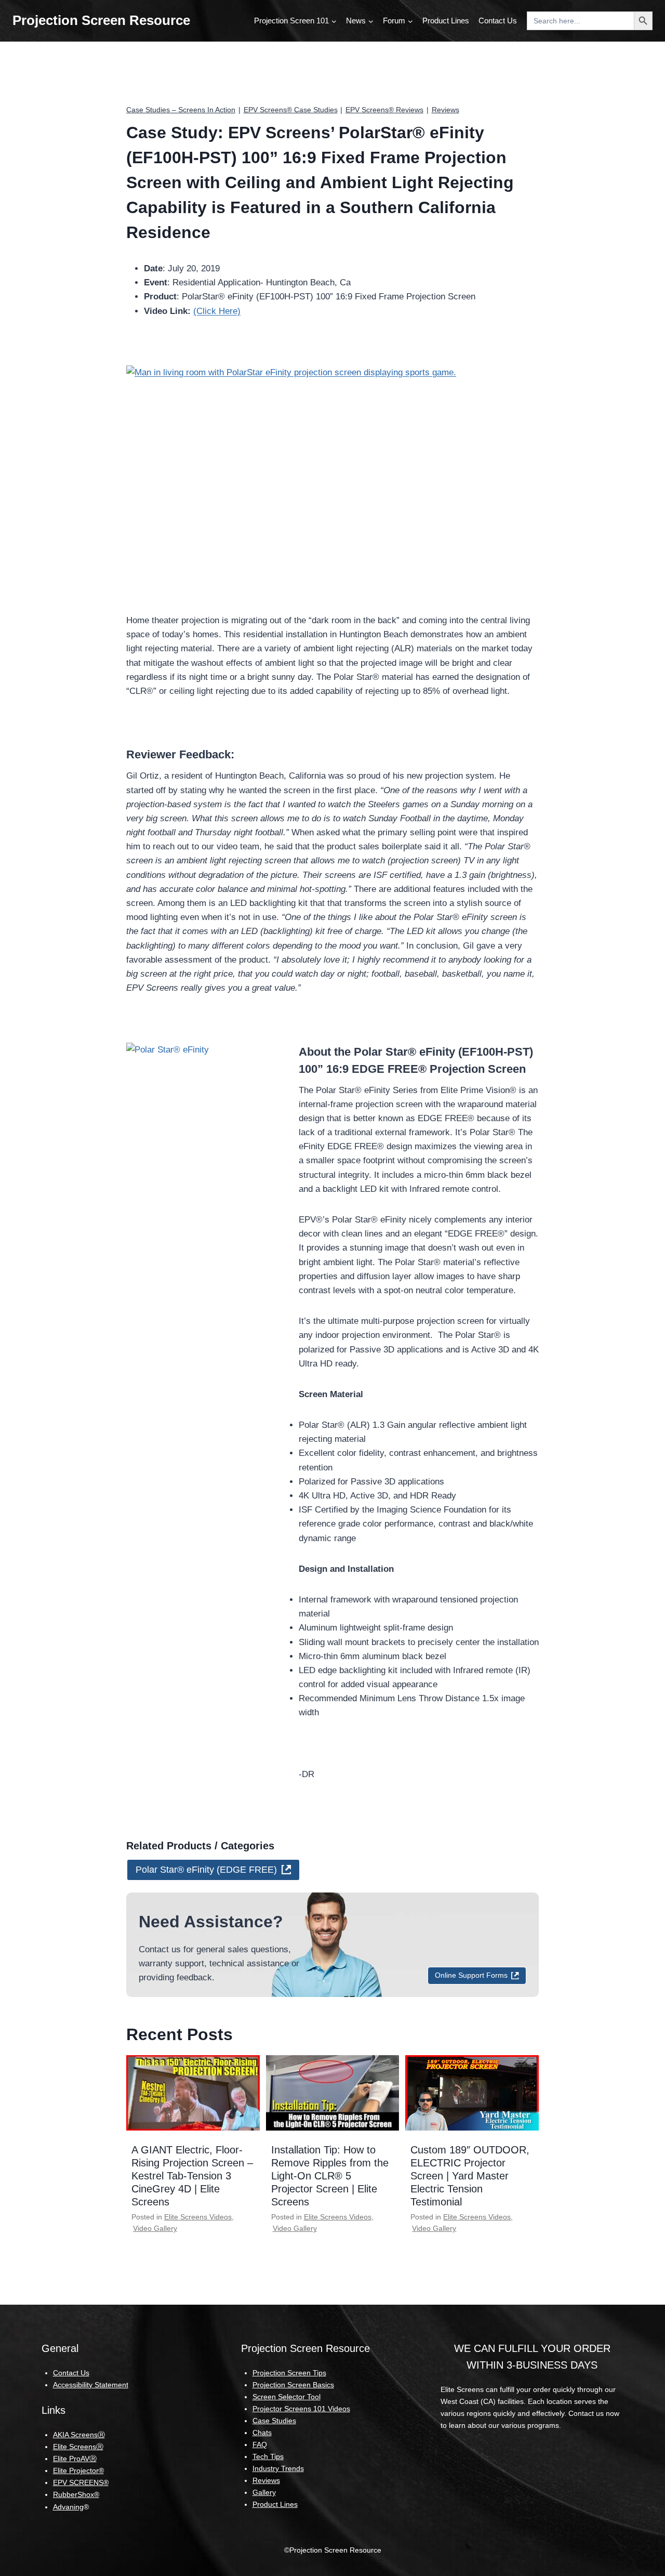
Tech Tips (268, 2456)
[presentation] (193, 2093)
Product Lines (446, 21)
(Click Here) (217, 311)
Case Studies (274, 2421)
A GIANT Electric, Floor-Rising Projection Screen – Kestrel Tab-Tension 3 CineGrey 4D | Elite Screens (192, 2176)
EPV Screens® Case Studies (291, 110)
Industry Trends (278, 2468)
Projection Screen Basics (293, 2385)
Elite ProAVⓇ (75, 2459)
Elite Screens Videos (198, 2217)
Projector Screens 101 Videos (301, 2409)
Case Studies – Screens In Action (181, 110)
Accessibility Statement (91, 2385)
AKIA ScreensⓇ (79, 2435)
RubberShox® (76, 2494)
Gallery (264, 2492)
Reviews (445, 110)
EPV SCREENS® (81, 2482)
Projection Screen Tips (289, 2373)
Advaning (68, 2507)
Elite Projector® (78, 2470)
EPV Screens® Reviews (384, 110)
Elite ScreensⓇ (78, 2447)
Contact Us (498, 21)
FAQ (260, 2444)
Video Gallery (155, 2228)
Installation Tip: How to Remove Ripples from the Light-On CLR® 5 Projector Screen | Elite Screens (330, 2176)
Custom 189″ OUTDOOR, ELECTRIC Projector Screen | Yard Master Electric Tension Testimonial (470, 2176)
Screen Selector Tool (287, 2397)
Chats (262, 2433)
